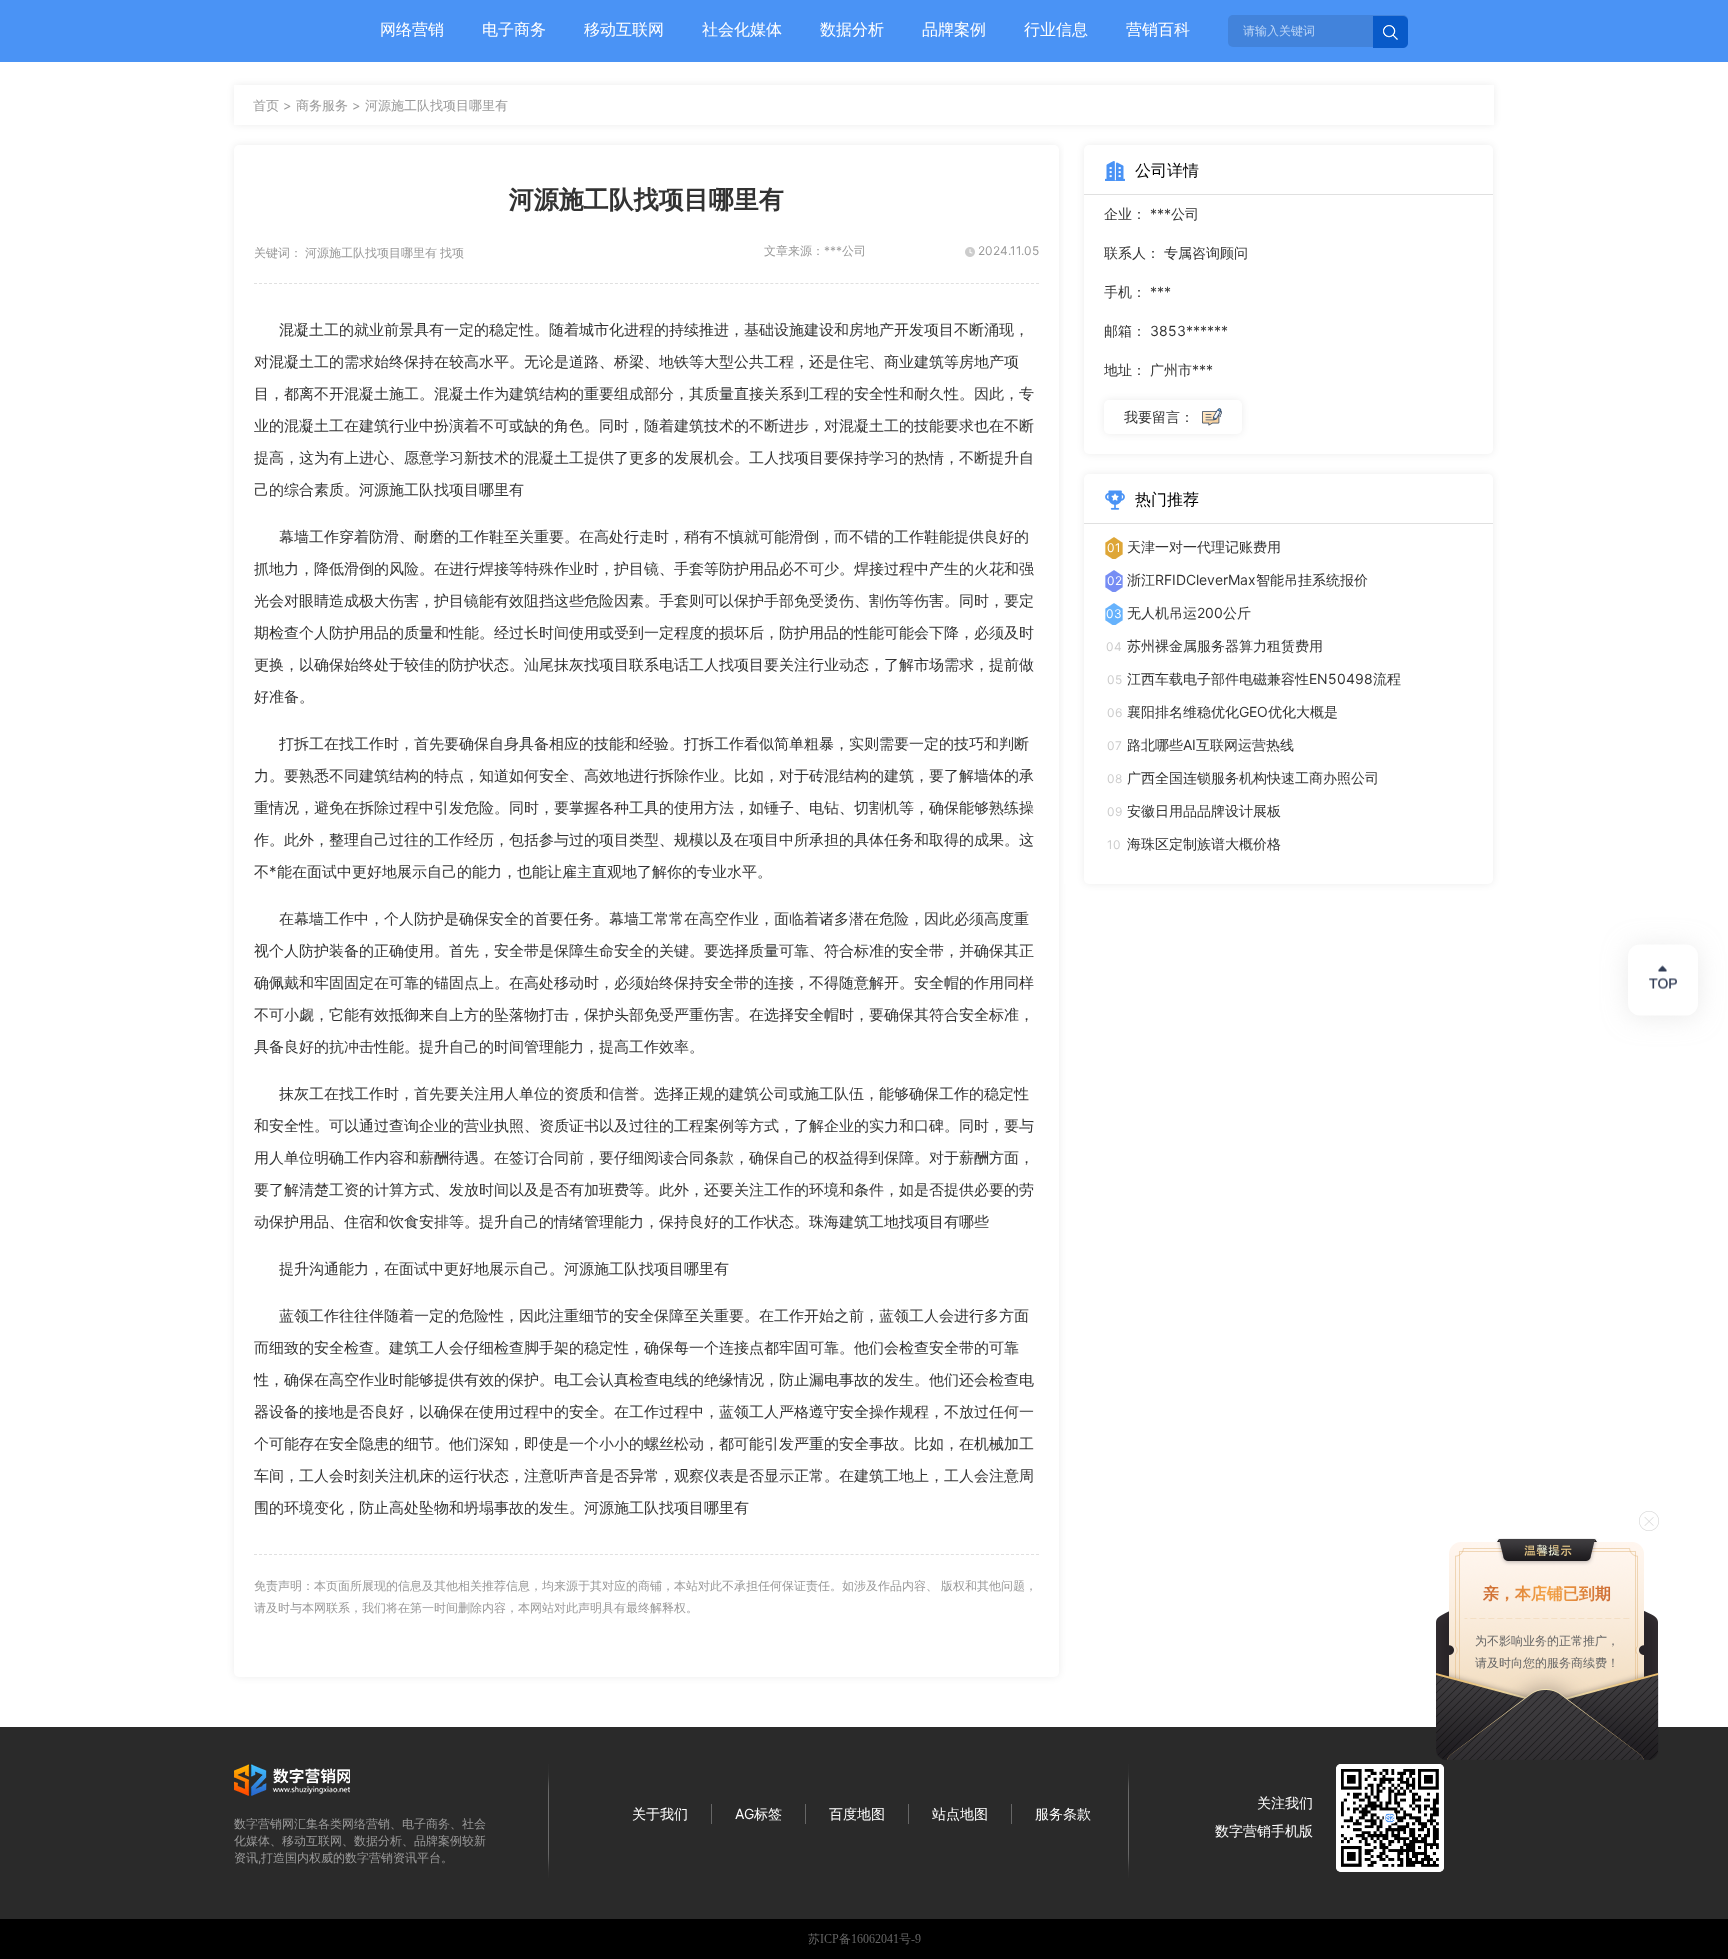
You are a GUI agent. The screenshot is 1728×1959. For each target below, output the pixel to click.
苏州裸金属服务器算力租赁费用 (1225, 645)
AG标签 (758, 1813)
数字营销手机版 (1264, 1830)
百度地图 (857, 1813)
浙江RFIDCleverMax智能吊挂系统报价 (1247, 579)
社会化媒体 (742, 29)
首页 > (274, 105)
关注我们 (1285, 1802)
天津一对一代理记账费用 (1204, 546)
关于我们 (660, 1813)
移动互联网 (624, 29)
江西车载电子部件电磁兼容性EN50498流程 (1264, 678)
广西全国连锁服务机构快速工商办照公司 (1253, 777)
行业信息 (1056, 29)
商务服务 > (330, 105)
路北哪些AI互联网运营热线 (1210, 744)
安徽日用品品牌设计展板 (1204, 810)
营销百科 (1158, 29)
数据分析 (852, 29)
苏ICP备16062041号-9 (864, 1939)
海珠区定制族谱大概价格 (1204, 843)
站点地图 (960, 1813)
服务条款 (1063, 1813)
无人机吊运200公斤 (1189, 612)
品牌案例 (954, 29)
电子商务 (514, 29)
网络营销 (412, 29)
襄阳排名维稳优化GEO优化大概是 (1232, 711)
